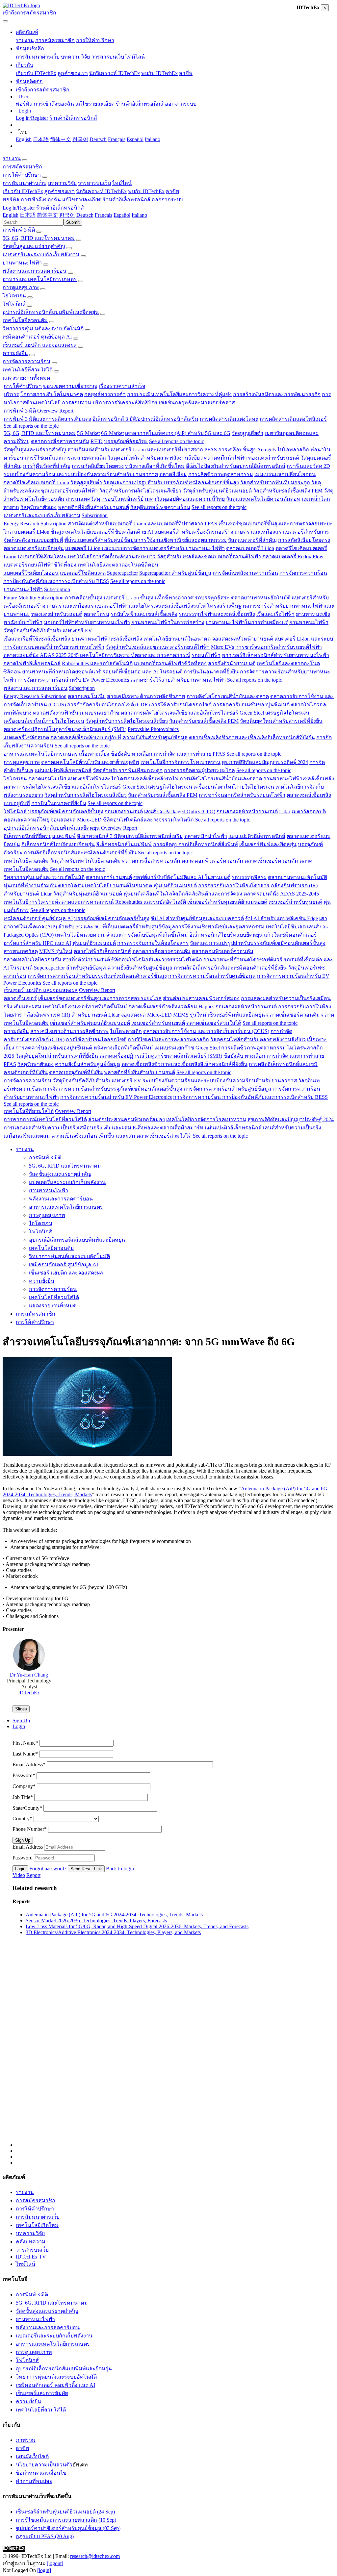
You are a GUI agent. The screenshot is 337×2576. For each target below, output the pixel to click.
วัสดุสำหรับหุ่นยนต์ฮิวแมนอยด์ (217, 491)
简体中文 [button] (47, 215)
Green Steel (252, 713)
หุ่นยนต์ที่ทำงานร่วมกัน (30, 885)
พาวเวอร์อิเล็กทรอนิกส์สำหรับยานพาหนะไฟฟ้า (275, 655)
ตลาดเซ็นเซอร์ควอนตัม (271, 861)
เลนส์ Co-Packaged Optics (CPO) (180, 811)
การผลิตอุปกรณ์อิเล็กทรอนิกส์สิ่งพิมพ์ (195, 844)
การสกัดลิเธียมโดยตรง (98, 466)
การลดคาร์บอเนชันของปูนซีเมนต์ (251, 705)
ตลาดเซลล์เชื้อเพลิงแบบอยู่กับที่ (86, 737)
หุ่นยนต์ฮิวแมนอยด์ (175, 885)
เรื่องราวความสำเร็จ (122, 386)
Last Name (25, 1754)
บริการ (11, 394)
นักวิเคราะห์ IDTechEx (115, 73)
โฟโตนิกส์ (14, 304)
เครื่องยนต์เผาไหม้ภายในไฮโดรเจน (44, 721)
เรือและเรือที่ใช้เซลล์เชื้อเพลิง (37, 639)
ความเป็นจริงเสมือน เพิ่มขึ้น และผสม (93, 1136)
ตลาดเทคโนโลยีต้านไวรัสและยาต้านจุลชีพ (90, 762)
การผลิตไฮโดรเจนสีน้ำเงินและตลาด (228, 696)
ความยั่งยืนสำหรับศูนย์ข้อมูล (155, 737)
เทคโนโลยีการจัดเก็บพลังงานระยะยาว (112, 556)
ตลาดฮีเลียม (173, 474)
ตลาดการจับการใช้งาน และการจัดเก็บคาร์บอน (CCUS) (206, 1031)
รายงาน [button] (12, 158)
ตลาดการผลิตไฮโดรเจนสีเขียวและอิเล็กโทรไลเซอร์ (180, 713)
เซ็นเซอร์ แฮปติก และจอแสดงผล (40, 345)
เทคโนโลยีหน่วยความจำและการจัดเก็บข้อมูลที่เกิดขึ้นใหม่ (121, 935)
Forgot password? (48, 1869)
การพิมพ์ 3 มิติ (19, 230)
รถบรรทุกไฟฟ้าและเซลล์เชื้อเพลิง (217, 614)
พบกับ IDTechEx (159, 73)
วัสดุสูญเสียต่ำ (247, 433)
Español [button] (122, 215)
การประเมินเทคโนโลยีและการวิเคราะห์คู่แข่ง (179, 394)
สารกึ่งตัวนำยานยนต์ (232, 663)
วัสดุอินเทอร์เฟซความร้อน (160, 507)
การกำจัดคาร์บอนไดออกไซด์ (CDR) (108, 705)
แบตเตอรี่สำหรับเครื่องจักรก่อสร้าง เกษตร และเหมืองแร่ (218, 532)
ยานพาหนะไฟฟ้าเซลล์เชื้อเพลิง (107, 639)
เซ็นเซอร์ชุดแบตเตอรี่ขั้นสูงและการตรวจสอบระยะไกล (100, 998)
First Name (25, 1743)
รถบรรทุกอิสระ (212, 598)
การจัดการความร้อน (26, 361)
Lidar (285, 811)
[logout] (55, 2563)
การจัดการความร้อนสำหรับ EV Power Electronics (73, 680)
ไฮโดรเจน (14, 296)
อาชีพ (186, 73)
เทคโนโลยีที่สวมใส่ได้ (28, 370)
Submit (73, 222)
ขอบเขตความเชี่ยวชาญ (70, 386)
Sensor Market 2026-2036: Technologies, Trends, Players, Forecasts (96, 1920)
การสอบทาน (77, 403)
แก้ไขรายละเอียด (95, 104)
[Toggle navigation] (5, 21)
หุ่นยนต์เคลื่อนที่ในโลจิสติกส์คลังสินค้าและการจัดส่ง (183, 894)
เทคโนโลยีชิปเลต (286, 927)
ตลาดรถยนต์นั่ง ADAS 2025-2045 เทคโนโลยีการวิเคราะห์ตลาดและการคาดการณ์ (97, 655)
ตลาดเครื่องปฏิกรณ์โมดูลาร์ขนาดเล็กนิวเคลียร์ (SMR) (65, 729)
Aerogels (266, 450)
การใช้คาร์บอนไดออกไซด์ (181, 705)
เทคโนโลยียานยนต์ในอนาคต (177, 639)
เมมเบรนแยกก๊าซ (100, 713)
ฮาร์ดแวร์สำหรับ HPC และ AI (37, 943)
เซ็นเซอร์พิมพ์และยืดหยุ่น (268, 844)
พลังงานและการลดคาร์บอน (35, 271)
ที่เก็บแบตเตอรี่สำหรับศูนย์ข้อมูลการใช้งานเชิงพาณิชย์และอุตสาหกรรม (146, 540)
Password (24, 1775)
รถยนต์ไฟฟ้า (206, 655)
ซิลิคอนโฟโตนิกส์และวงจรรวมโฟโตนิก (148, 820)
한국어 (80, 139)
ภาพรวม (26, 2440)
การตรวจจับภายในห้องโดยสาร (234, 885)
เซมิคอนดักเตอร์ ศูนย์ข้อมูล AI (37, 337)
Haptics (206, 1007)
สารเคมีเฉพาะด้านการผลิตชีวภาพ (146, 696)
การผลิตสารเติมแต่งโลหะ (229, 419)
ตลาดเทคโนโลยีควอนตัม (32, 960)
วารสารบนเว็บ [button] (94, 183)
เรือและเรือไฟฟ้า (275, 614)
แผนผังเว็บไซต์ (32, 2456)
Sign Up (23, 1840)
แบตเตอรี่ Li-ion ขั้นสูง (39, 532)
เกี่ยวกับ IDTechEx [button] (23, 191)
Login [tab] (19, 1726)
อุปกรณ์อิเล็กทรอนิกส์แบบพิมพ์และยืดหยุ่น (51, 312)
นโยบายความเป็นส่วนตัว (44, 2465)
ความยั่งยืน (15, 353)
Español (135, 139)
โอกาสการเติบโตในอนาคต (52, 394)
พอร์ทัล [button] (11, 200)
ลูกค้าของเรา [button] (60, 191)
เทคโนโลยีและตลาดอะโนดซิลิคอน (118, 565)
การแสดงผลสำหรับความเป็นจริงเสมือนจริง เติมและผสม (67, 1128)
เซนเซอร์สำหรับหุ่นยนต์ (295, 902)
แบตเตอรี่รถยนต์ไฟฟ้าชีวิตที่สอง (40, 565)
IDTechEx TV (31, 2257)
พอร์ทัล (24, 104)
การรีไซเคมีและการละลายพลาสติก (65, 458)
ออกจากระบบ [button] (168, 200)
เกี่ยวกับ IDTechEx (36, 73)
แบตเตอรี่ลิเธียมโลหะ (42, 556)
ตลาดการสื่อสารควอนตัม (60, 441)
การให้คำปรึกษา (95, 40)
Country (22, 1818)
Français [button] (104, 215)
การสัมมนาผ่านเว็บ (38, 57)
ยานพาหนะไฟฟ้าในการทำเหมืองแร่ (247, 622)
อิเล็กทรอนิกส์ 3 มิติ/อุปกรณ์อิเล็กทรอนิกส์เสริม (145, 419)
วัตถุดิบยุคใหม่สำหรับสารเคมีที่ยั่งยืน (281, 721)
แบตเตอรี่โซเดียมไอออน (31, 573)
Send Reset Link (86, 1869)
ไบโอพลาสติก (293, 450)
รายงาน (25, 40)
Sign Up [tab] (21, 1720)
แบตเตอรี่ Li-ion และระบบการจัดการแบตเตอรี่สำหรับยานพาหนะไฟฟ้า (145, 548)
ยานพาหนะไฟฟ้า (22, 263)
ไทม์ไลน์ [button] (122, 183)
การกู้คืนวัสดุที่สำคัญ (47, 466)
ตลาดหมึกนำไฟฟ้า (225, 458)
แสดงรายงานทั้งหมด (26, 378)
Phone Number (30, 1829)
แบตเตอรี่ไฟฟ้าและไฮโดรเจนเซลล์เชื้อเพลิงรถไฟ (150, 606)
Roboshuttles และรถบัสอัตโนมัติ (97, 663)
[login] (44, 2570)
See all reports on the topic (31, 426)
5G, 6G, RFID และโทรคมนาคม (39, 238)
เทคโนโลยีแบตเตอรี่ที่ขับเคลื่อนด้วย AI (109, 532)
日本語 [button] (28, 215)
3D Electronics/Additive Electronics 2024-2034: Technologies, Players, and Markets (113, 1932)
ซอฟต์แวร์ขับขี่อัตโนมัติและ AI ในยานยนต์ (182, 877)
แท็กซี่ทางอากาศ (174, 598)
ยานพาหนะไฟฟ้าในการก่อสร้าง (168, 622)
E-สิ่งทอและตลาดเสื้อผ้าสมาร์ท (168, 1128)
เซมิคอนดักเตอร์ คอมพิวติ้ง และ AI (55, 2385)
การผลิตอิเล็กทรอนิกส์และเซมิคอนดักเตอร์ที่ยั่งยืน (80, 853)
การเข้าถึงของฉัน (54, 104)
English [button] (11, 215)
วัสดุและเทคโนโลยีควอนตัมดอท (263, 499)
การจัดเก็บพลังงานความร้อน (245, 573)
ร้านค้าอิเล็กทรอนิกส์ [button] (127, 200)
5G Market (88, 433)
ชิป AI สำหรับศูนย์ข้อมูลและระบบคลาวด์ (197, 918)
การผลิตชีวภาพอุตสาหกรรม (221, 474)
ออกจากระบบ (181, 104)
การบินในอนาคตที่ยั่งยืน (211, 672)
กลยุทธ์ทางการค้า (105, 394)
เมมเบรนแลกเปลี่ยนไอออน (285, 474)
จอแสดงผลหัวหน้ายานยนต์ (243, 639)
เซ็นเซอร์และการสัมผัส (42, 2393)
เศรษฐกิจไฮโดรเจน (287, 713)
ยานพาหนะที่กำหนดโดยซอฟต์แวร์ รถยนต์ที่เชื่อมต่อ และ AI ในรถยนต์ (102, 672)
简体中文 (61, 139)
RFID (97, 441)
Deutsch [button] (85, 215)
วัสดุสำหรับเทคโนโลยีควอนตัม (85, 861)
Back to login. (121, 1869)
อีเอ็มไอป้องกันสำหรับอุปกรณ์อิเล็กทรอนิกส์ (236, 466)
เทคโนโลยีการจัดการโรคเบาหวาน (181, 762)
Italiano (153, 139)
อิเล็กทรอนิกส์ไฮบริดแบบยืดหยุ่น (58, 844)
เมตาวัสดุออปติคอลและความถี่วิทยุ (185, 499)
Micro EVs (222, 647)
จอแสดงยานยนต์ (124, 811)
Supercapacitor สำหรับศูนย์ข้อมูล (175, 573)
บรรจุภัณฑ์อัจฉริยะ (126, 441)
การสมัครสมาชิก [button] (22, 167)
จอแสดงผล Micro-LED (76, 820)
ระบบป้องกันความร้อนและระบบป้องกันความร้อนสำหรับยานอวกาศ (81, 474)
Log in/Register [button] (19, 208)
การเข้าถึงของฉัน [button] (41, 200)
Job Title (23, 1797)
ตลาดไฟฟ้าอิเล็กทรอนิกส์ (32, 663)
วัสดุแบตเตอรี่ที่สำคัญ (252, 540)
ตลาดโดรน (96, 614)
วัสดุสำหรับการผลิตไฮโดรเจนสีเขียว (140, 491)
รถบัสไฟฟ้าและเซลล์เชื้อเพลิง (144, 614)
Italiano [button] (139, 215)
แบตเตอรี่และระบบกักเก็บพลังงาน (41, 254)
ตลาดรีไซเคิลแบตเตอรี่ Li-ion (36, 482)
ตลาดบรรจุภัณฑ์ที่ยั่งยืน (76, 1072)
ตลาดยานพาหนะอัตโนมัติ (261, 598)
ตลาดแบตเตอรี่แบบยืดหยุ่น (34, 548)
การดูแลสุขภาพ (21, 287)
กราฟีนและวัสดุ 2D (308, 466)
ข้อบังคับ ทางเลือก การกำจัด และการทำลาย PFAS (168, 754)
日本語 (41, 139)
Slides (21, 1709)
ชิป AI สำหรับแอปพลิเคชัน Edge (282, 918)
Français (117, 139)
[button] (27, 32)
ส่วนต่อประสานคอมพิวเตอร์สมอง (201, 998)
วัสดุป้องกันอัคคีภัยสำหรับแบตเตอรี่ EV (48, 631)
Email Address (29, 1765)
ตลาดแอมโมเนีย (87, 696)
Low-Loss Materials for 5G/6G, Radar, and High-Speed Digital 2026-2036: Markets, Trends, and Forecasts (137, 1926)
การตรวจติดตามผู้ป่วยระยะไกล (199, 770)
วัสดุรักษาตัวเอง (39, 507)
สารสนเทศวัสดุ (83, 499)
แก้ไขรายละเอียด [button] (82, 200)
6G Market (112, 433)
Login (20, 1869)
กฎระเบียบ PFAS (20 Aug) (45, 2536)
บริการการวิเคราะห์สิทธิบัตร (125, 403)
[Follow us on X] (175, 2052)
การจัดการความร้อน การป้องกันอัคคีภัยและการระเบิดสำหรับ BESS (250, 1097)
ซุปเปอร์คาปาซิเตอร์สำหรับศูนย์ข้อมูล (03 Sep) (68, 2528)
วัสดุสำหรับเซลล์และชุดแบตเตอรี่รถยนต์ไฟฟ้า (209, 556)
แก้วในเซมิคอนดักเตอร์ (290, 935)
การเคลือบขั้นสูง (237, 450)
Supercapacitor (122, 573)
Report (33, 1875)
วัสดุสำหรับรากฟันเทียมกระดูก (275, 482)
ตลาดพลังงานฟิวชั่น (56, 713)
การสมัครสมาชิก (55, 40)
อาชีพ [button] (173, 191)
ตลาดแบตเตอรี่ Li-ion (250, 548)
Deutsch (98, 139)
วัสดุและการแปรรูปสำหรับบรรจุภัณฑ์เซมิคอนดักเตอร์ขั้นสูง (171, 482)
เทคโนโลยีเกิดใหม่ (37, 2225)
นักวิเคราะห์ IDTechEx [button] (101, 191)
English (24, 139)
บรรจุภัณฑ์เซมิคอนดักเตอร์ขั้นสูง (66, 811)
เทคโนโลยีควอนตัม (25, 320)
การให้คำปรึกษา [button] (22, 175)
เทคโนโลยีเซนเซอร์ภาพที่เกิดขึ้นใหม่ (85, 1007)
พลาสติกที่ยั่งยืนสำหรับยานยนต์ (93, 507)
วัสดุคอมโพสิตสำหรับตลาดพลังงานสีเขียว (155, 458)
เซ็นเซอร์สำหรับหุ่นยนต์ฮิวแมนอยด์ (227, 902)
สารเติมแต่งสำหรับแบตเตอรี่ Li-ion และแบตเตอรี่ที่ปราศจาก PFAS (142, 450)
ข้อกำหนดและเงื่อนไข (41, 2473)
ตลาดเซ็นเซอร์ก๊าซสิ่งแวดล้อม (163, 1007)
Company (24, 1786)
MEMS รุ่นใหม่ (56, 951)
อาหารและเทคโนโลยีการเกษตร (40, 279)
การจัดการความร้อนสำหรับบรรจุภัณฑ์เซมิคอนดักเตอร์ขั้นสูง (97, 976)
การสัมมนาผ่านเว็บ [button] (25, 183)
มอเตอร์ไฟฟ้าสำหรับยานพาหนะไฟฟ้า (87, 622)
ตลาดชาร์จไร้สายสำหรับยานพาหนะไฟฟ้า (178, 680)
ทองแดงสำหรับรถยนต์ (274, 458)
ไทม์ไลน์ (135, 57)
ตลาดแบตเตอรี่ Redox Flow (293, 556)
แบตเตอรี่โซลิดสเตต (83, 573)
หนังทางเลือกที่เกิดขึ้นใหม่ (155, 466)
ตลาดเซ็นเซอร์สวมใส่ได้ (214, 1023)
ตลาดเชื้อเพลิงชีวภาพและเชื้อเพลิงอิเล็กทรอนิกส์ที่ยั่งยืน (252, 737)
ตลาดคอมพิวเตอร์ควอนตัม (212, 861)
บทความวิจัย (75, 57)
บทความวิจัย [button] (62, 183)
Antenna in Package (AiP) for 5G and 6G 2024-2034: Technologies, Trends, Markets (114, 1915)
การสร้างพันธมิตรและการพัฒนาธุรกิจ (277, 394)
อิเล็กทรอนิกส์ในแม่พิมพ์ (124, 844)
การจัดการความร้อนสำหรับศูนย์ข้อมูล (212, 976)
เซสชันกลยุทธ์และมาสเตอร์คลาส (197, 403)
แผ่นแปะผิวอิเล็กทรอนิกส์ (63, 770)
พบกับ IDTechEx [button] (146, 191)
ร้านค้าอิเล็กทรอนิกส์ (140, 104)
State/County (27, 1808)
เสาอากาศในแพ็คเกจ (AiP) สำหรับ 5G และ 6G (178, 433)
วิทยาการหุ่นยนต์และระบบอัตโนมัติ (43, 328)
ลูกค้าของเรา (73, 73)
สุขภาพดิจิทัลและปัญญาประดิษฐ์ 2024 (265, 762)
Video (19, 1875)
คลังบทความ (31, 2242)
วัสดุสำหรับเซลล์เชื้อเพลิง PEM (288, 491)
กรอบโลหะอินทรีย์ (122, 499)
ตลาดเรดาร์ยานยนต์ (109, 877)
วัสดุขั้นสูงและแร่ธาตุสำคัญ (34, 246)
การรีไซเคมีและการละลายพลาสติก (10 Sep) (66, 2520)
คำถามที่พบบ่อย (34, 2481)
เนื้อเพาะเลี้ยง (94, 754)
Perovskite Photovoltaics (153, 729)
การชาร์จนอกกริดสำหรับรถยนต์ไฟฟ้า (279, 647)
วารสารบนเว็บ (108, 57)
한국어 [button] (67, 215)
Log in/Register (32, 118)
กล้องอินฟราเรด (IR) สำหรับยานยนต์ (65, 1015)
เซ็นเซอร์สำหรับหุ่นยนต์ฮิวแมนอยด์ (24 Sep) (65, 2512)
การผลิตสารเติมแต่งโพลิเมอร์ (293, 419)
